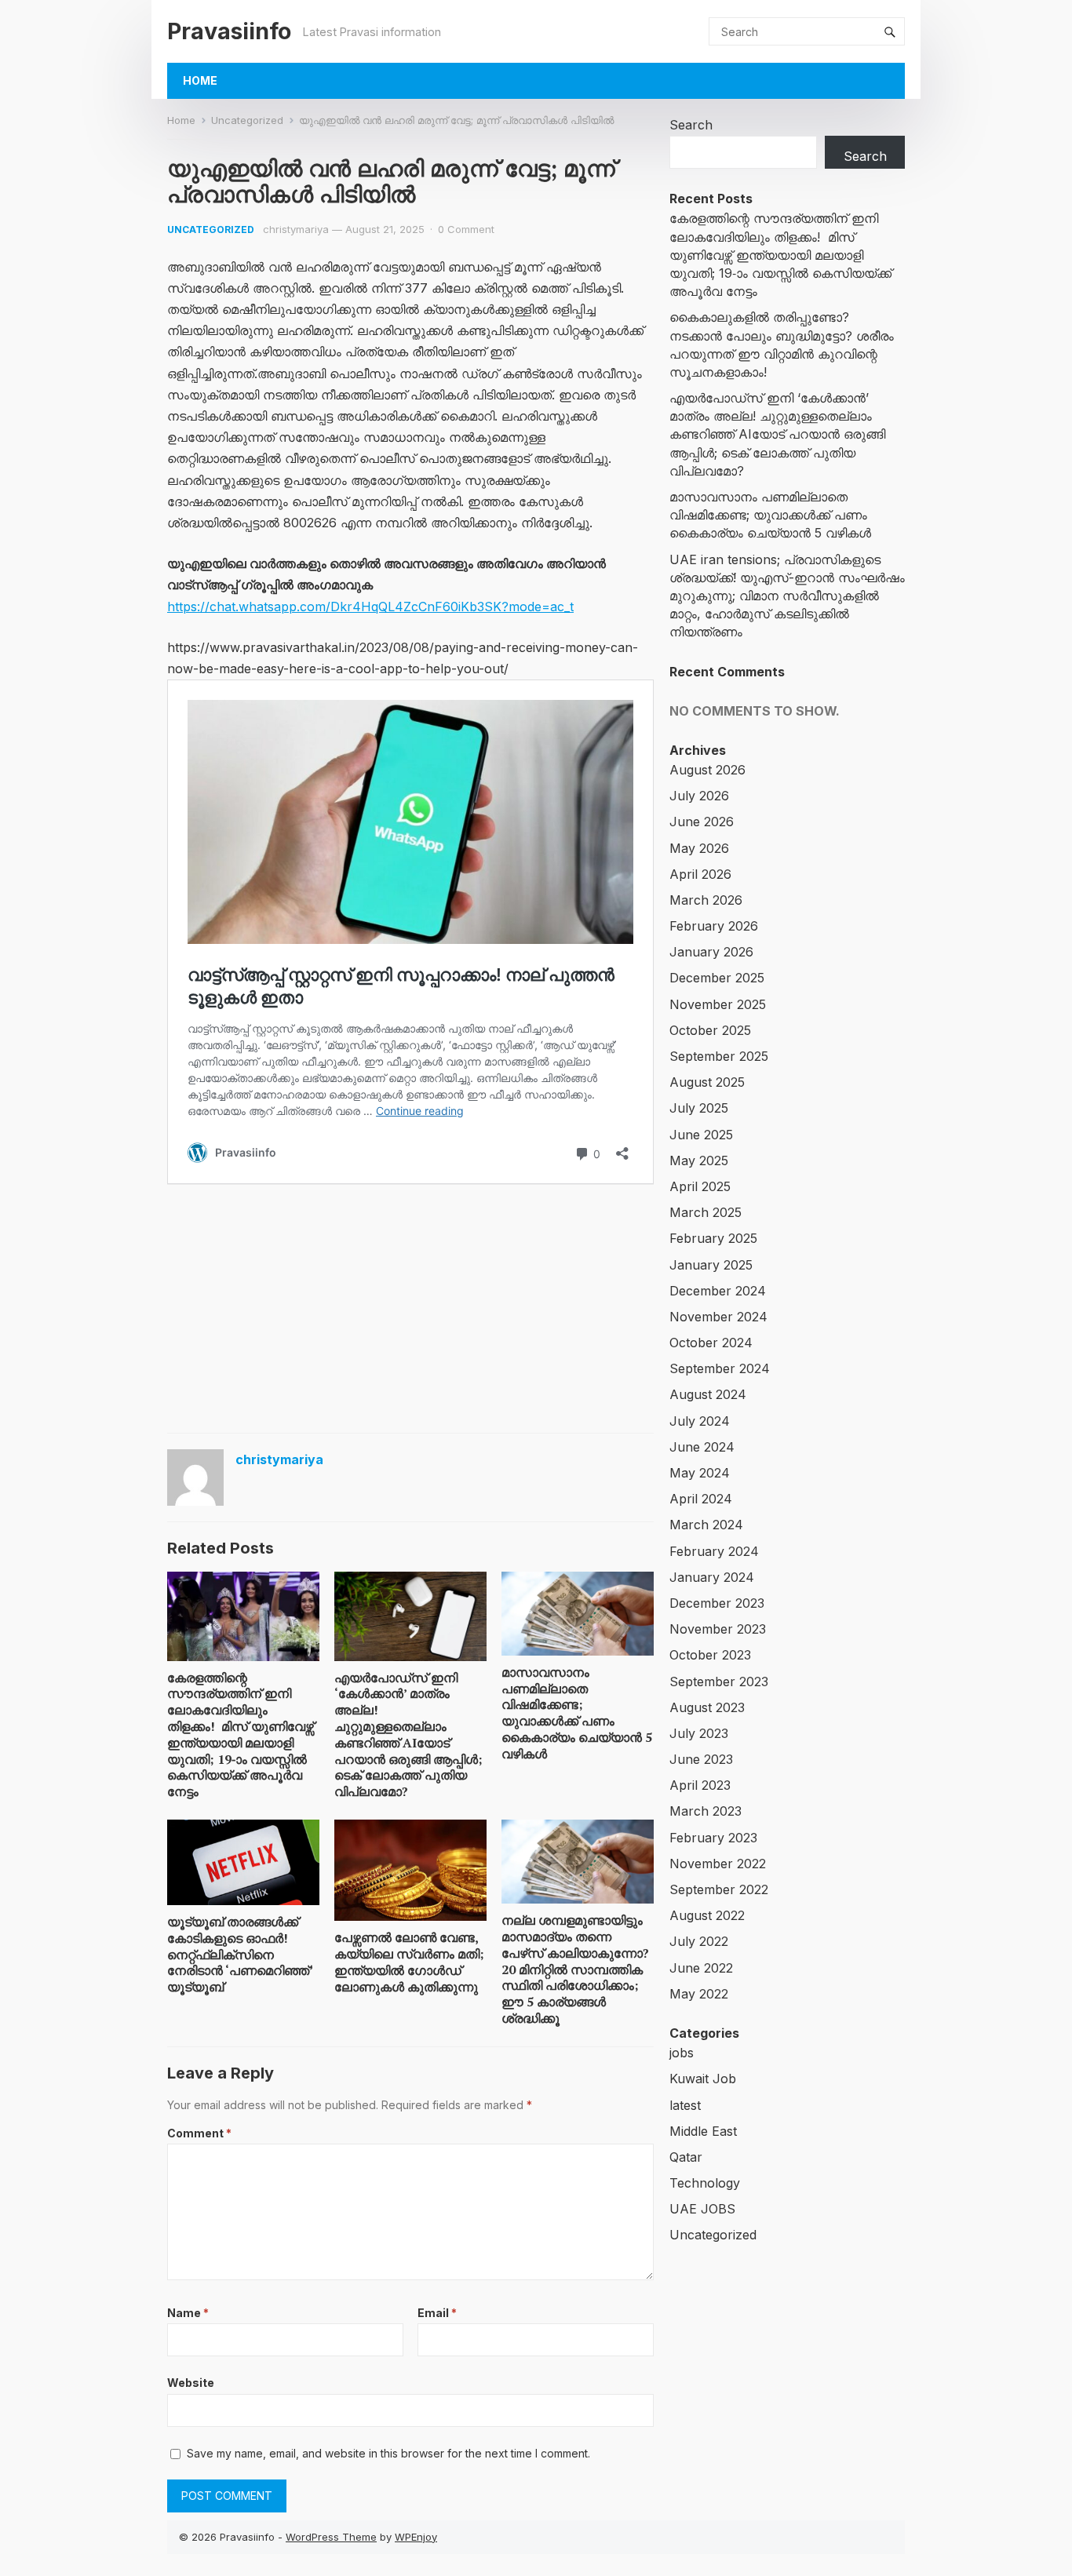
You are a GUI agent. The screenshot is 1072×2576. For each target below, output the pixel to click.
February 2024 (714, 1551)
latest (685, 2105)
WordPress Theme (331, 2537)
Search (691, 125)
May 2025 (699, 1160)
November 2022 (718, 1864)
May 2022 (699, 1994)
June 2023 (701, 1759)
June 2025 (701, 1135)
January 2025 (711, 1265)
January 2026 (711, 952)
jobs (682, 2053)
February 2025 (713, 1238)
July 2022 (699, 1941)
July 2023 (699, 1733)
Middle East (703, 2131)
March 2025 (706, 1212)
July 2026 (699, 796)
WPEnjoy (416, 2537)
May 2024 (700, 1473)
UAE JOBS (702, 2209)
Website (191, 2383)
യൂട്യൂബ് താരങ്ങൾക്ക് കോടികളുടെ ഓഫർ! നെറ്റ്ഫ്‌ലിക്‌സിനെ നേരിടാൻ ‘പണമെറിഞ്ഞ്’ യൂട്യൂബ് (240, 1954)
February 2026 (714, 926)
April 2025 (700, 1186)
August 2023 (707, 1707)
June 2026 (702, 822)
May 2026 (699, 848)
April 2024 (701, 1499)
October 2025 (710, 1030)
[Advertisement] (410, 1307)
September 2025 (719, 1056)
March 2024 (706, 1525)
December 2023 (717, 1603)
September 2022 (719, 1889)
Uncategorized (247, 120)
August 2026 (707, 770)
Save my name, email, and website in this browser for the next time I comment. (388, 2453)
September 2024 (720, 1368)
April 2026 (700, 874)
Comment (199, 2133)
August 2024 (708, 1394)
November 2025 (718, 1004)
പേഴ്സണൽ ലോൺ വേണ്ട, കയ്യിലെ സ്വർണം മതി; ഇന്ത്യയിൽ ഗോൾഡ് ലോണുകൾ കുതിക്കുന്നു (409, 1962)
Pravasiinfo (229, 31)
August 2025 (707, 1082)
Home (200, 80)
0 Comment (466, 229)
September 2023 (719, 1682)
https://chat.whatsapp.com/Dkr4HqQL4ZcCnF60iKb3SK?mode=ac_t (370, 607)
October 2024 (711, 1343)
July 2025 (699, 1108)
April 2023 (700, 1785)
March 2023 (706, 1811)
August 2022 (707, 1915)
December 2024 (718, 1291)
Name (188, 2313)
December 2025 (717, 978)
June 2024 (702, 1447)
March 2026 (706, 900)
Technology (705, 2183)
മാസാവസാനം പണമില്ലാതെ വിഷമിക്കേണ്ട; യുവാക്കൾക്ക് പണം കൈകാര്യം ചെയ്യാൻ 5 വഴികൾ (577, 1713)
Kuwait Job (703, 2079)
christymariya (296, 229)
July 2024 (700, 1421)
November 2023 (718, 1629)
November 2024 (718, 1317)
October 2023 (710, 1655)
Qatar (686, 2157)
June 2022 (701, 1968)
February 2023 (713, 1838)
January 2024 (712, 1577)
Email (437, 2313)
